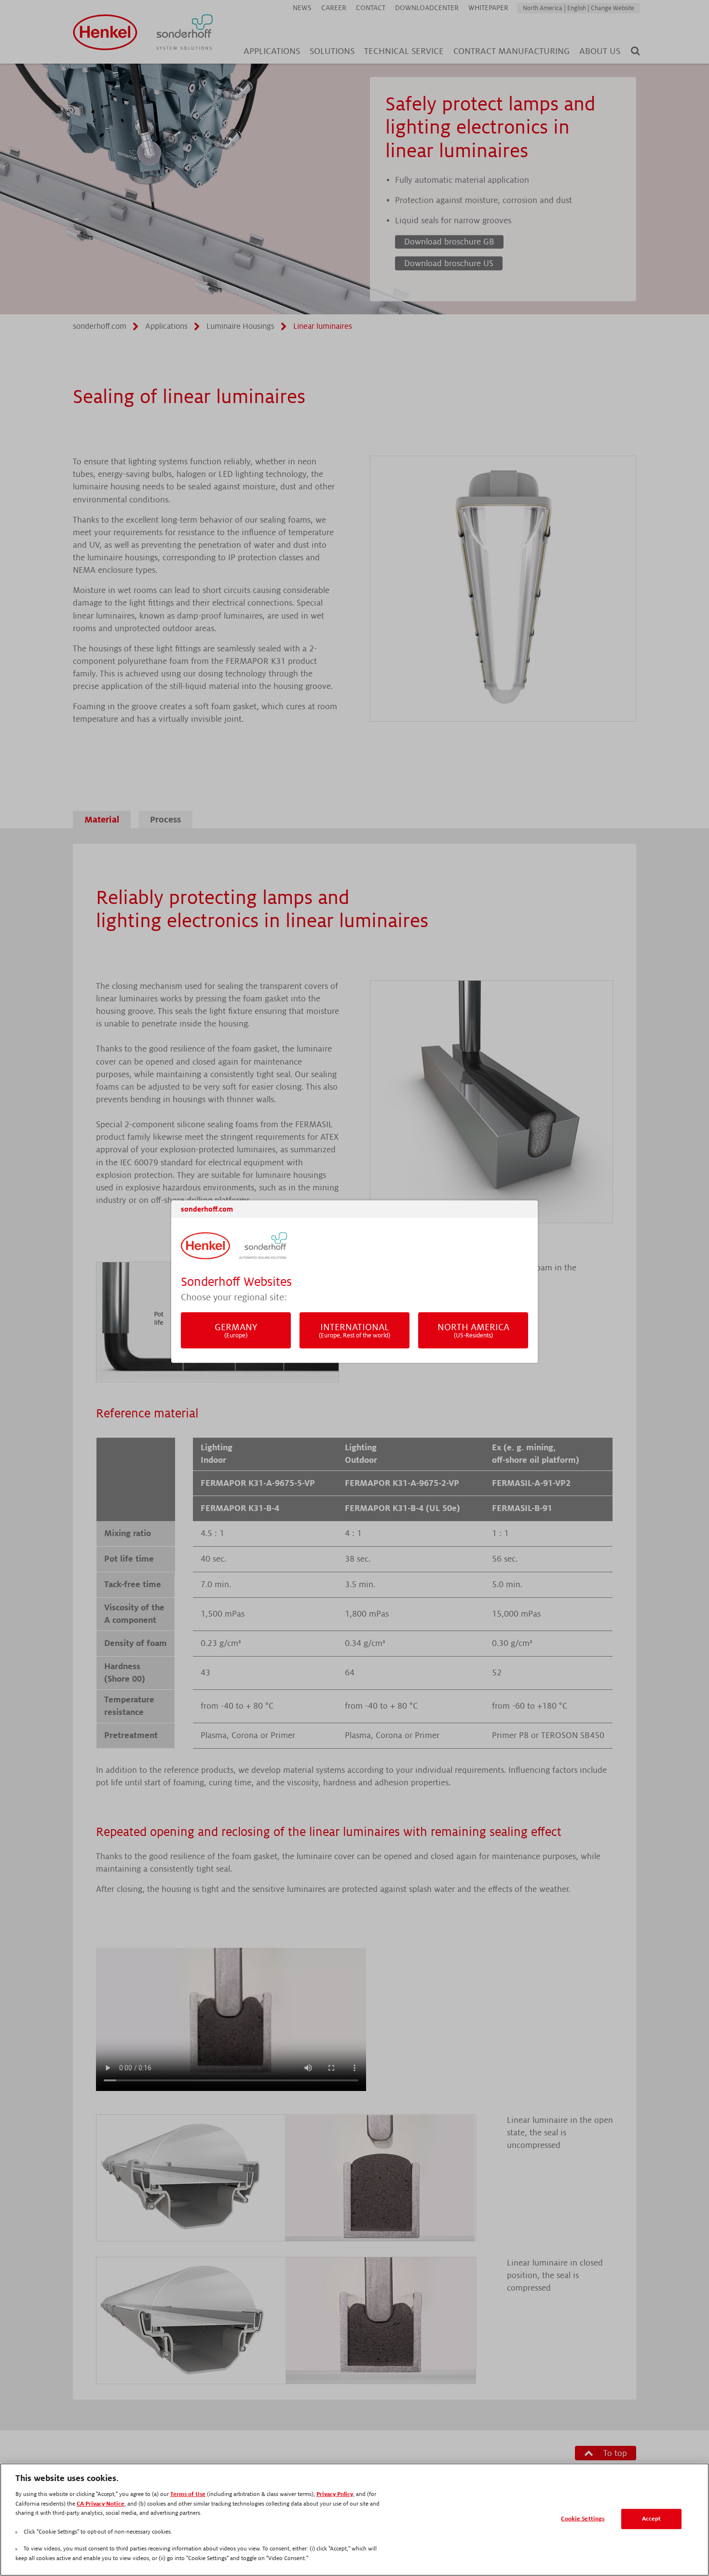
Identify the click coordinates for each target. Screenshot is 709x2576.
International (354, 1330)
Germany (236, 1330)
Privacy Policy (335, 2494)
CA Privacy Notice (101, 2504)
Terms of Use (188, 2494)
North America (473, 1330)
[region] (354, 2520)
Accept (652, 2519)
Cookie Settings (583, 2519)
